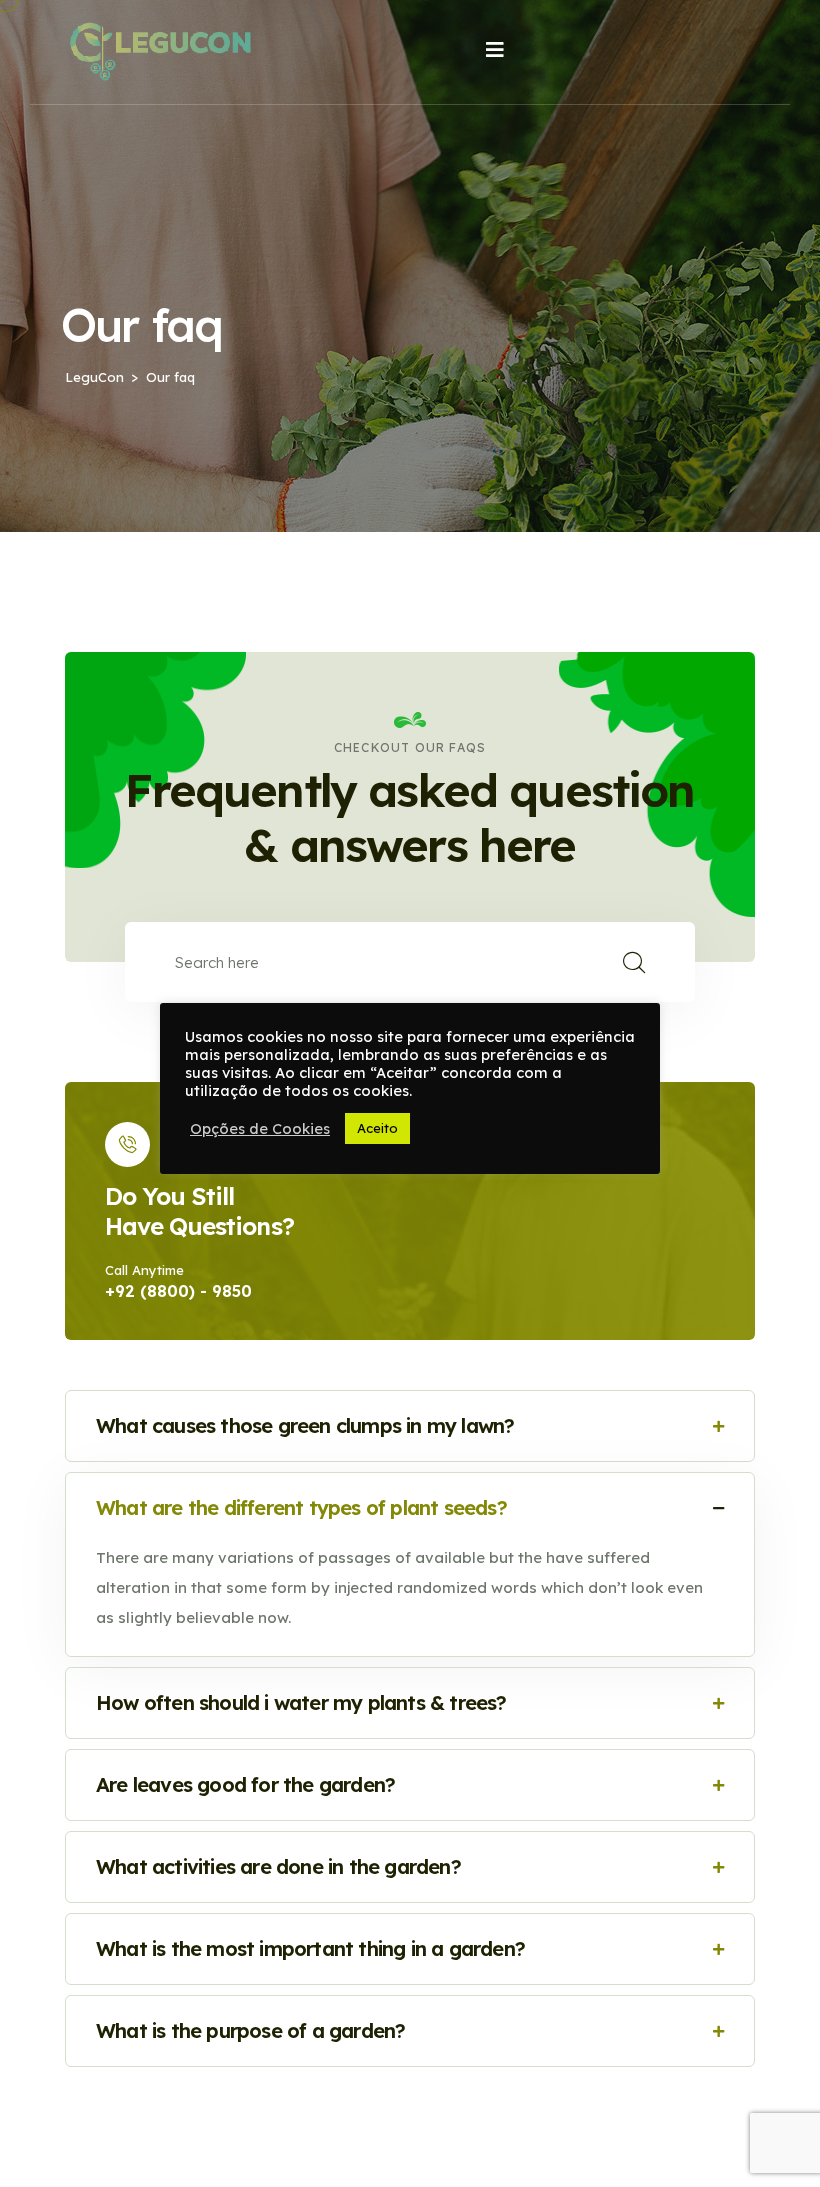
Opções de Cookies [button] (260, 1129)
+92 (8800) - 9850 (178, 1291)
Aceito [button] (377, 1128)
